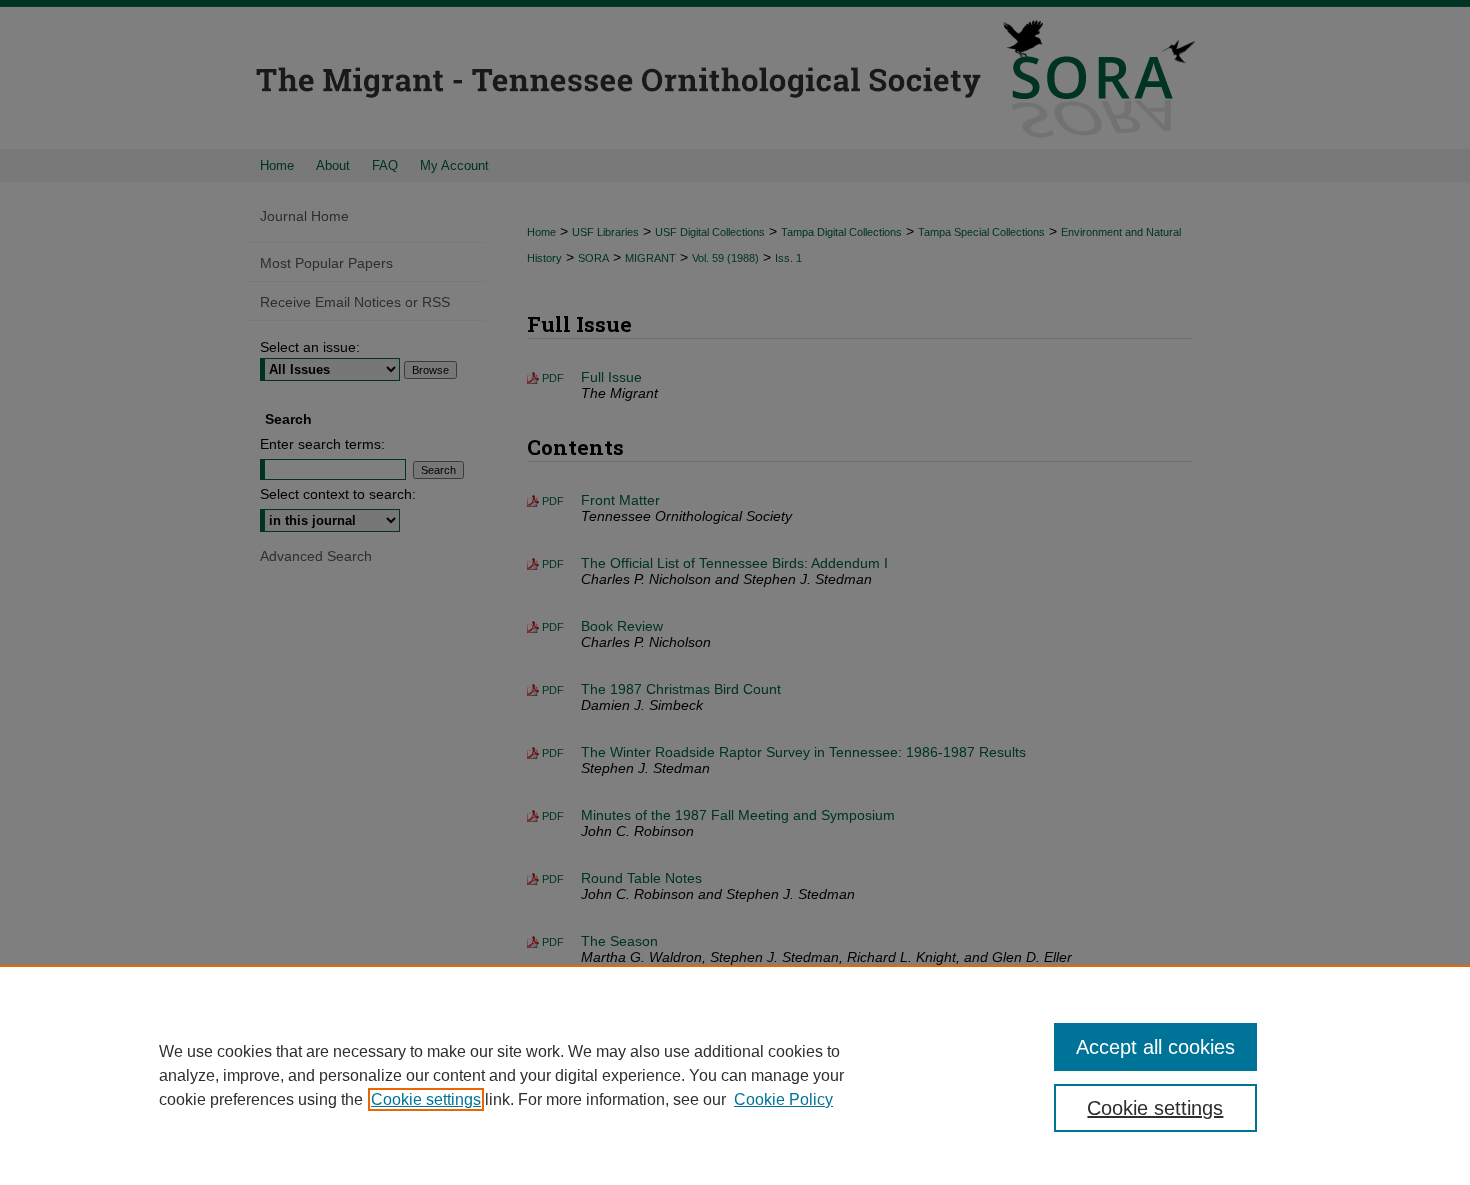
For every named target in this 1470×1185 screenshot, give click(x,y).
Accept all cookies (1155, 1047)
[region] (735, 1075)
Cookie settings (426, 1099)
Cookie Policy (783, 1099)
